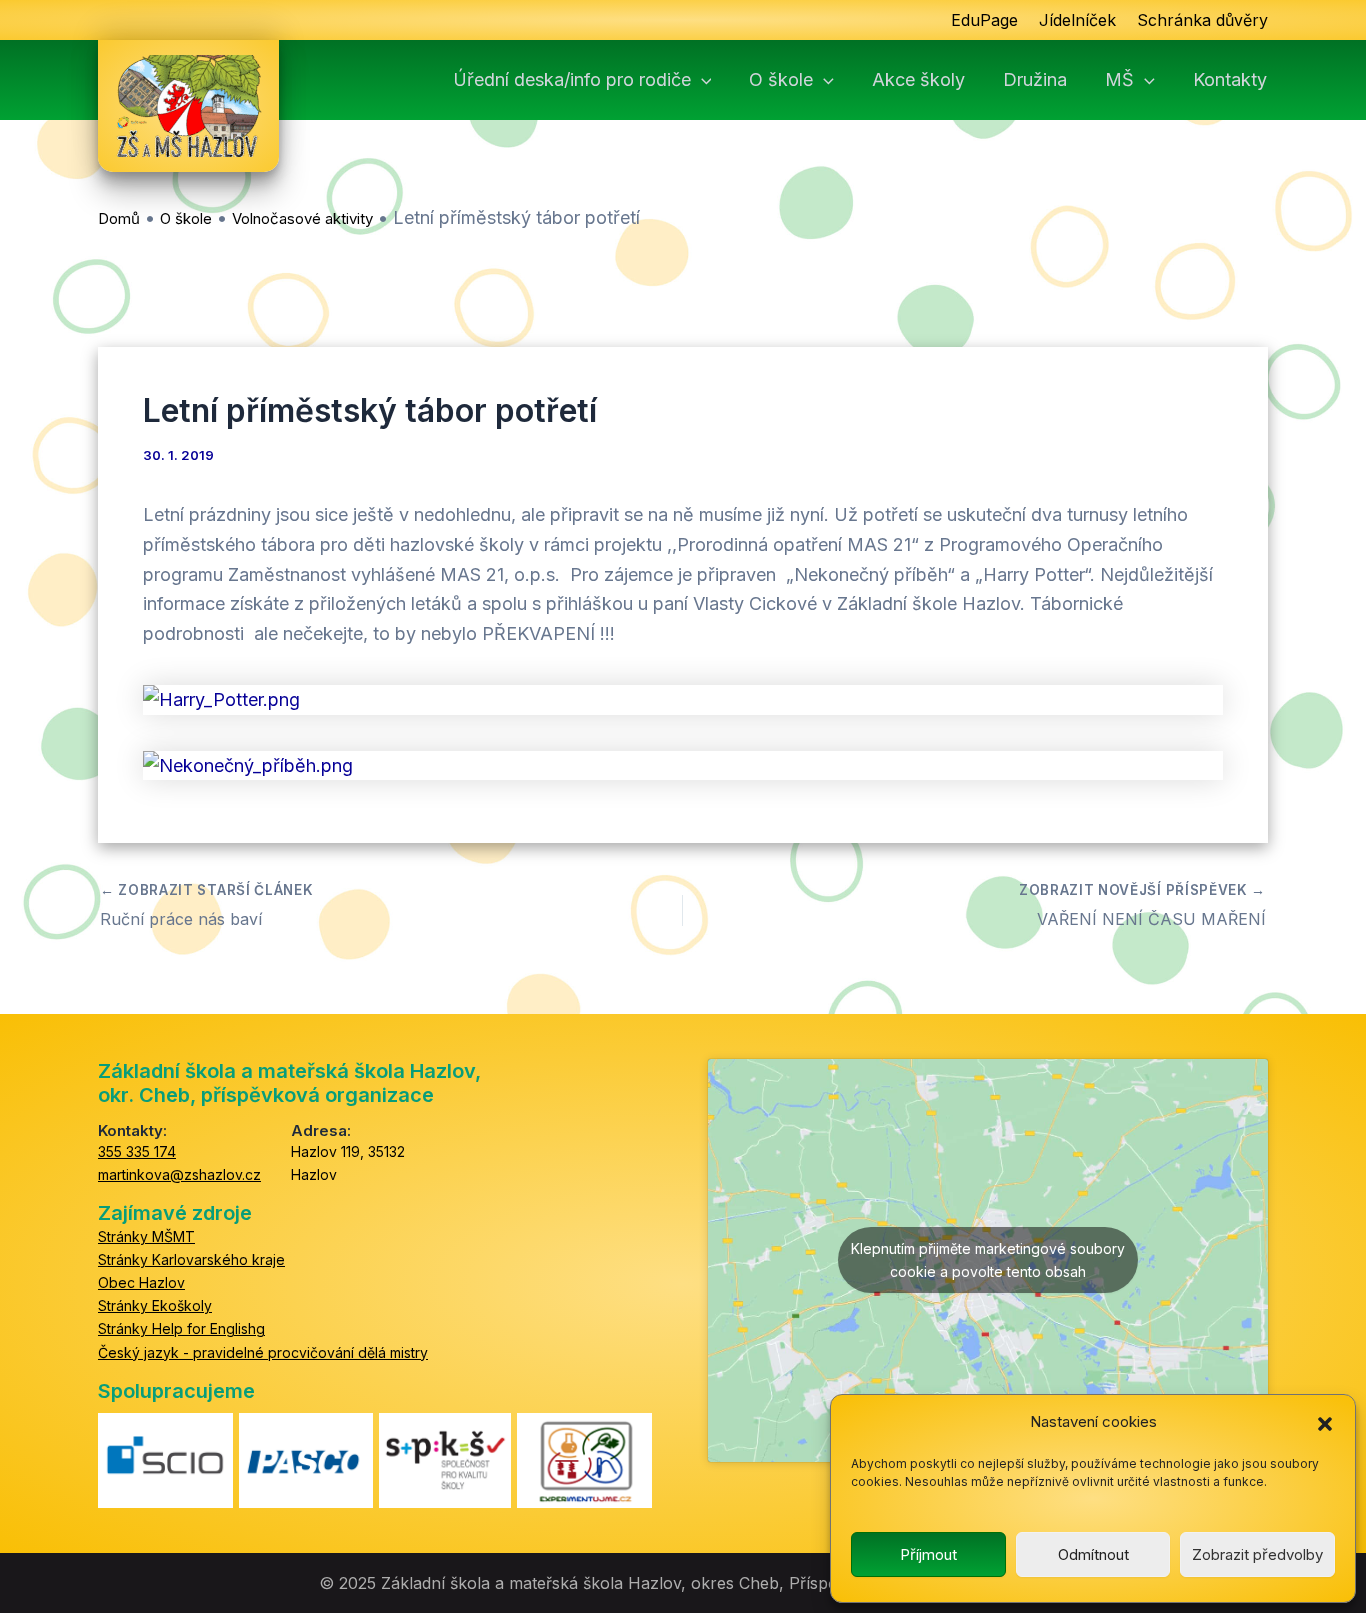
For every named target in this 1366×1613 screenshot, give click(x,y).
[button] (1325, 1423)
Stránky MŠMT (146, 1236)
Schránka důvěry (1202, 20)
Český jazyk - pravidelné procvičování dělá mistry (263, 1352)
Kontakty (1230, 80)
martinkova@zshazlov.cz (179, 1174)
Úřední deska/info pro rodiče (572, 80)
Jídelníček (1077, 20)
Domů (119, 218)
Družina (1035, 80)
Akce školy (918, 80)
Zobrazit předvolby (1257, 1554)
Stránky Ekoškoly (155, 1305)
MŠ (1119, 80)
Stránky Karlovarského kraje (191, 1259)
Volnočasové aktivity (302, 218)
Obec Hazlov (141, 1282)
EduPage (984, 20)
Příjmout (928, 1554)
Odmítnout (1093, 1554)
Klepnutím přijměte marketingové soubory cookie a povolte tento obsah (988, 1260)
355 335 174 (137, 1151)
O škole (781, 80)
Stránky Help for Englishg (181, 1328)
